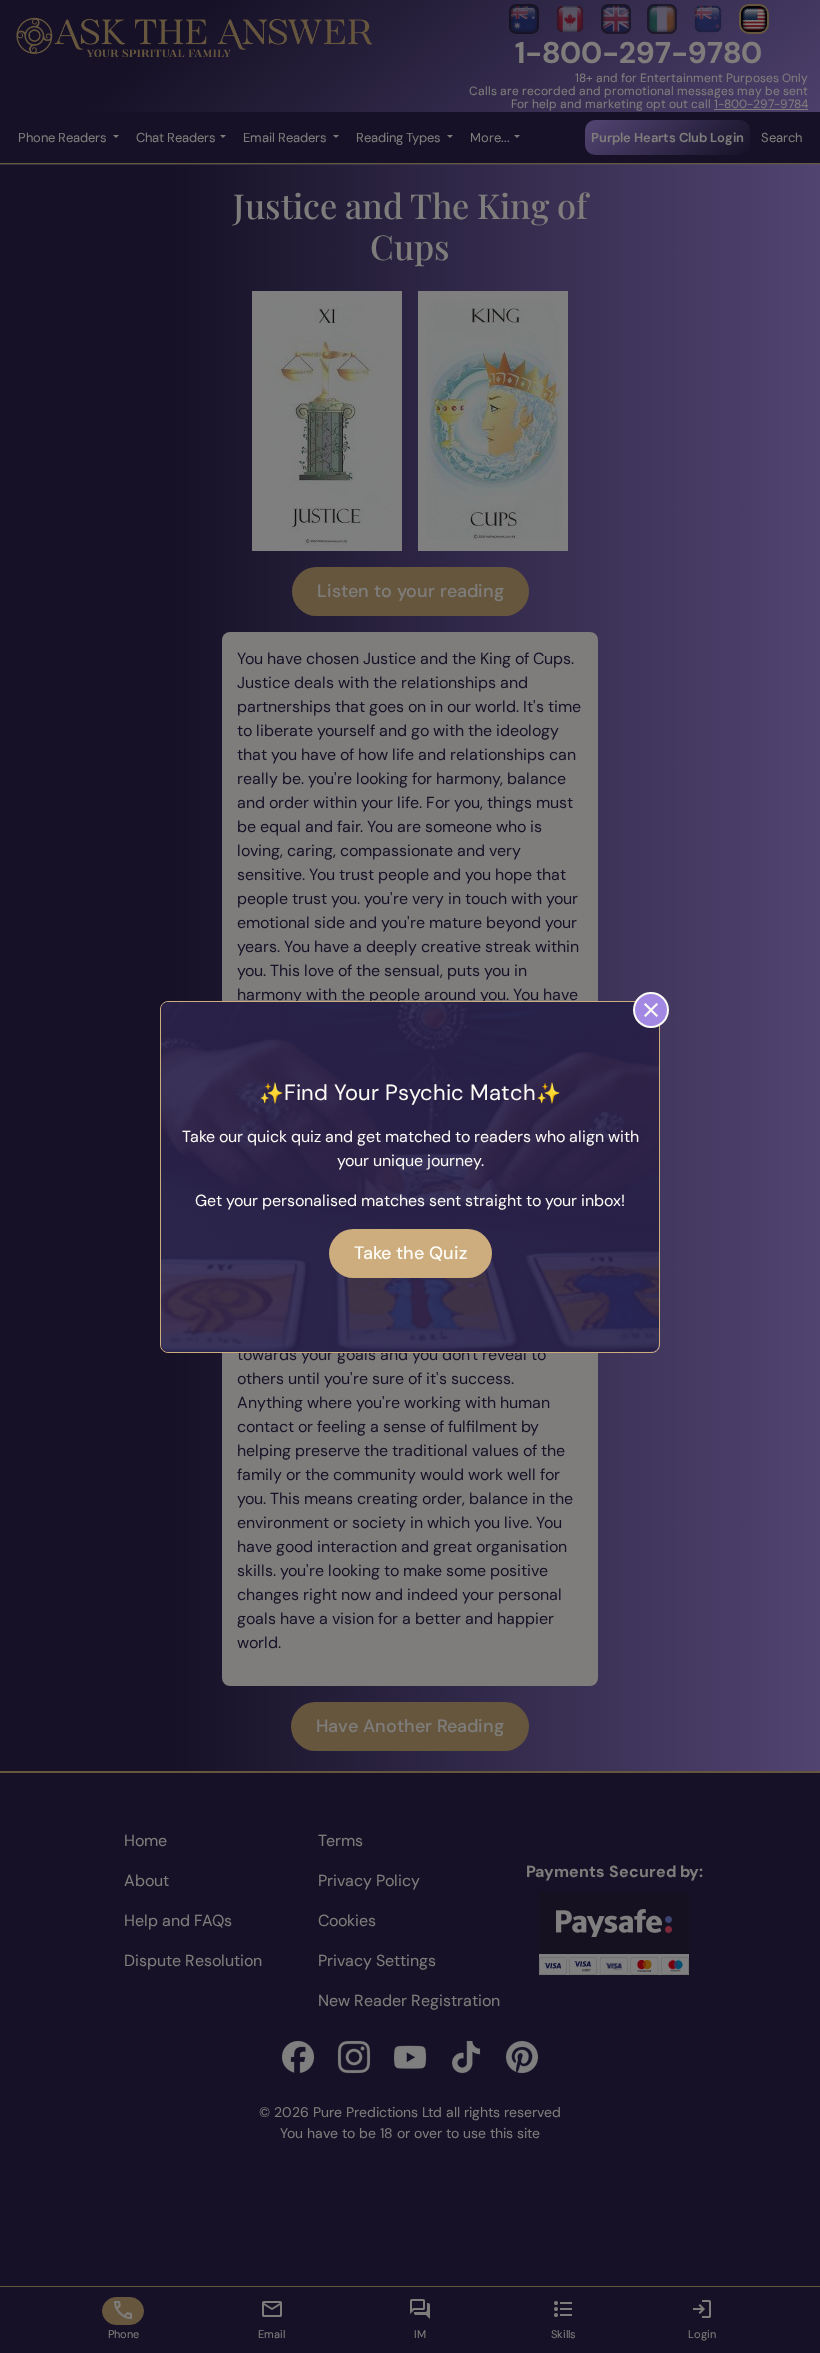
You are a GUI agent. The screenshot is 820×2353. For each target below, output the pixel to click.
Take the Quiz (410, 1253)
